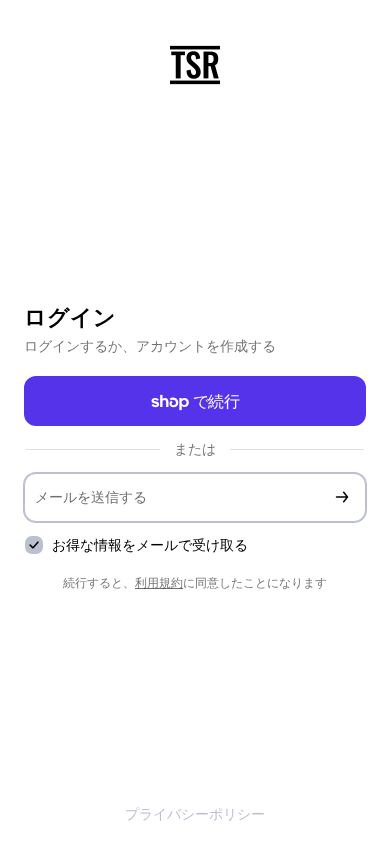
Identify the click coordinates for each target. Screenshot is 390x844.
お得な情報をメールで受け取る (150, 545)
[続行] (342, 497)
